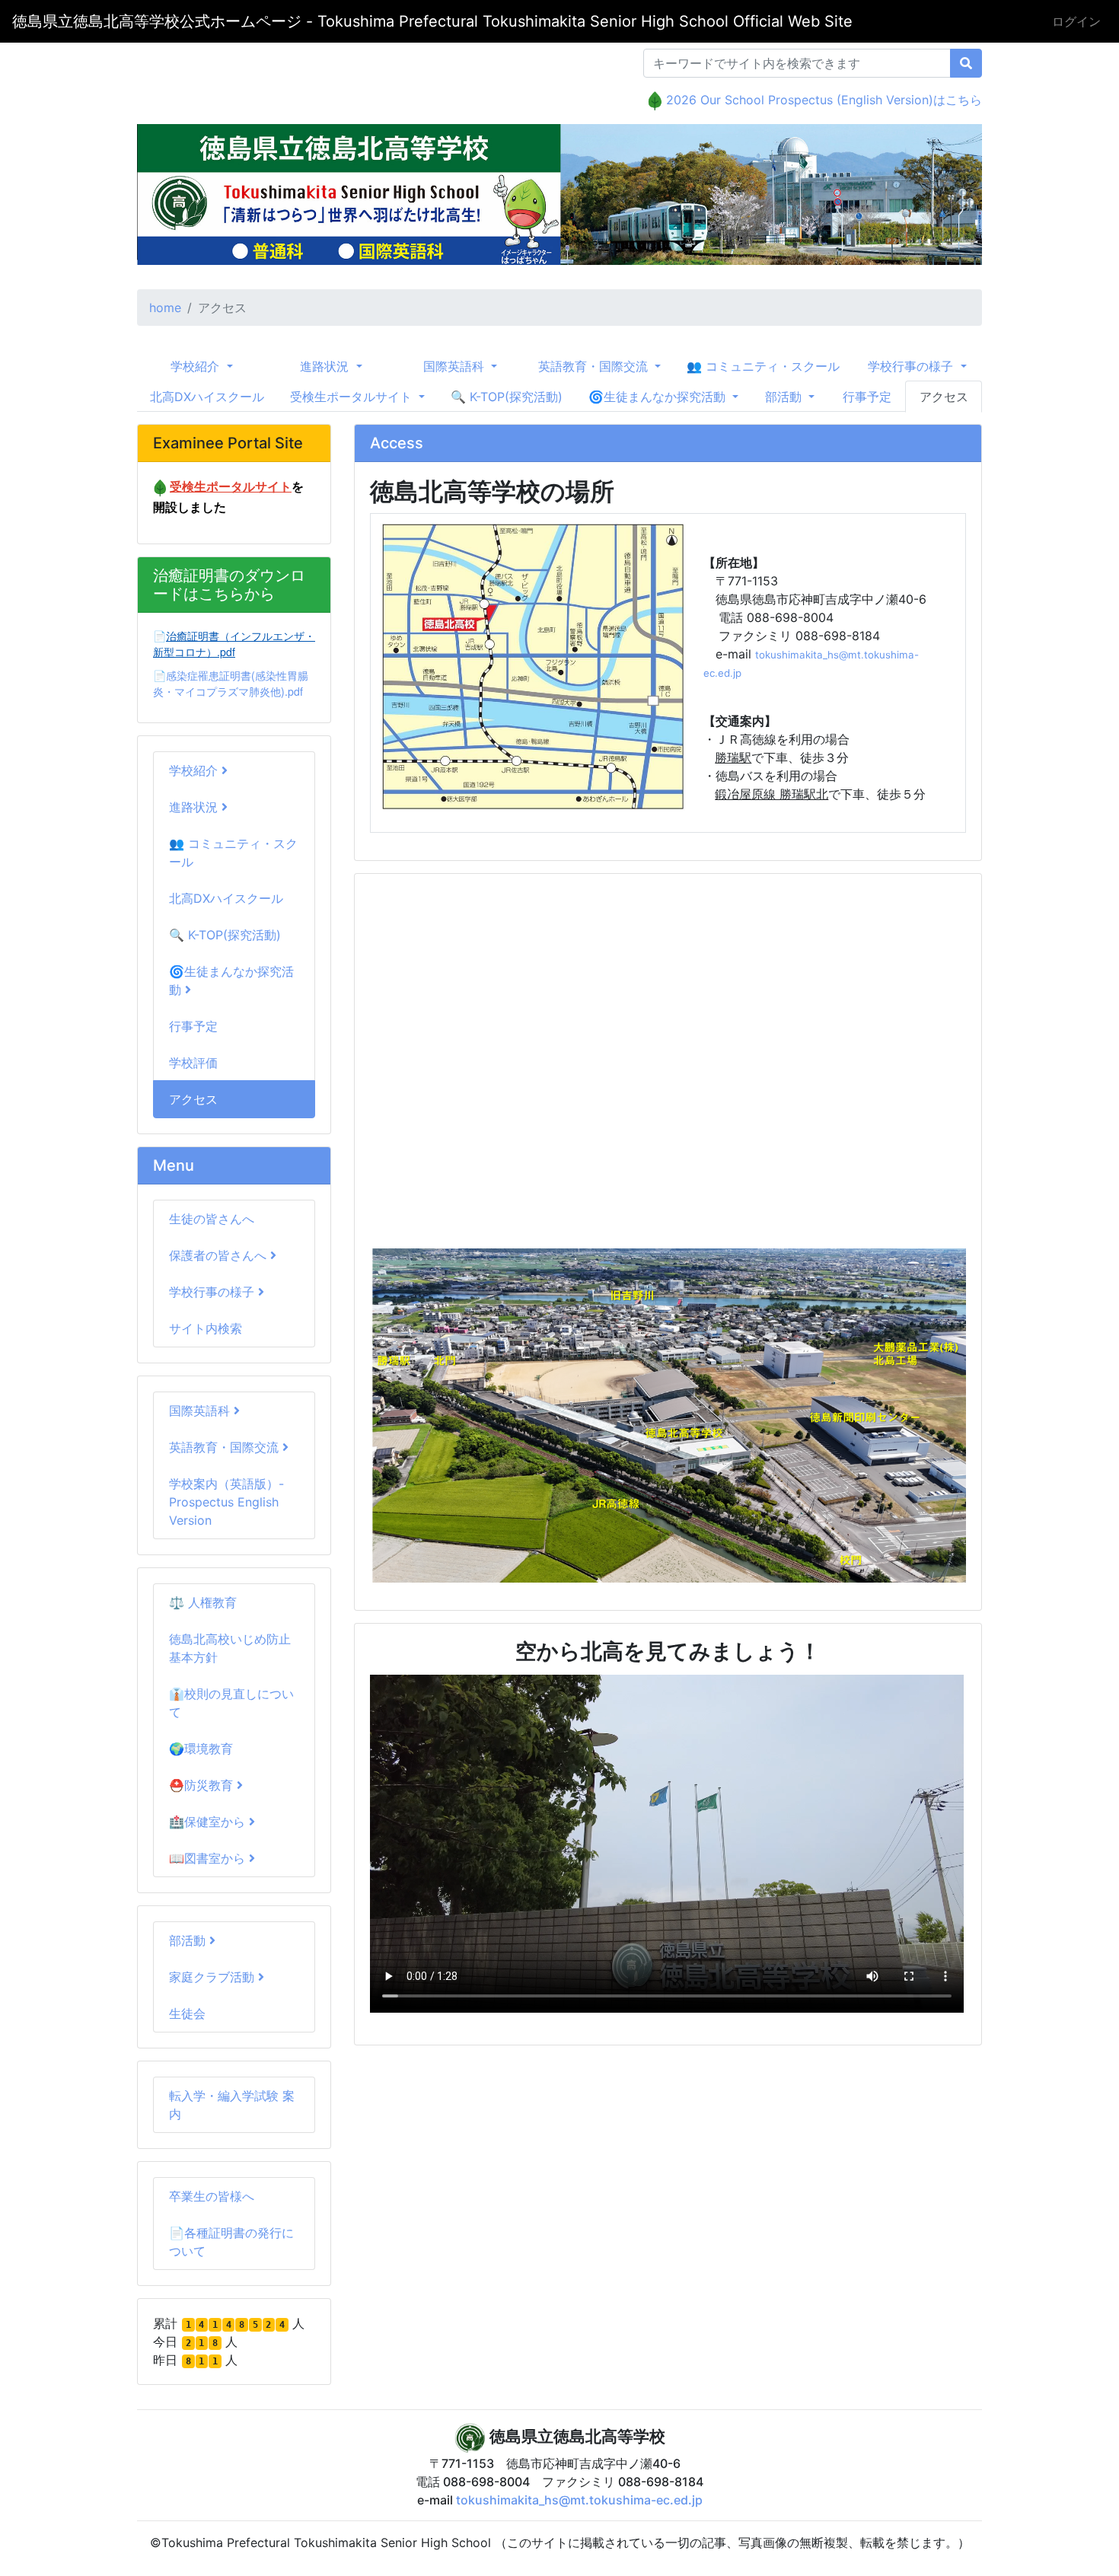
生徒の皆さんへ (212, 1219)
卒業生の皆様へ (212, 2196)
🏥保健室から (209, 1822)
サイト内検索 (206, 1328)
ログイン (1076, 21)
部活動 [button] (785, 397)
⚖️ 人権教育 (203, 1602)
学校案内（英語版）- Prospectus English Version (226, 1502)
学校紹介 (195, 770)
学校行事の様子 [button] (912, 366)
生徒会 (187, 2013)
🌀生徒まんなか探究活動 (231, 980)
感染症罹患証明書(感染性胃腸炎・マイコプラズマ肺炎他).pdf (231, 683)
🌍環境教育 (201, 1749)
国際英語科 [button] (456, 366)
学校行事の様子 (214, 1292)
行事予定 (867, 397)
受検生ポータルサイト (231, 486)
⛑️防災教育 (203, 1785)
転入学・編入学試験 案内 (232, 2105)
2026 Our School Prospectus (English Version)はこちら (824, 100)
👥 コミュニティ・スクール (763, 366)
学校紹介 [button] (197, 366)
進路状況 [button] (326, 366)
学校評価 (193, 1063)
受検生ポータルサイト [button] (353, 397)
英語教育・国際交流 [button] (595, 366)
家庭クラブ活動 (214, 1977)
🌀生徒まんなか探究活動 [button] (659, 397)
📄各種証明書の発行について (231, 2242)
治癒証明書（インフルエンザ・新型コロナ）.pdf (234, 644)
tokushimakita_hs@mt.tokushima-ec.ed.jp (579, 2500)
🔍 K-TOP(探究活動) (507, 397)
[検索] (966, 63)
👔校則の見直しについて (231, 1703)
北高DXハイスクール (207, 397)
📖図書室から (209, 1858)
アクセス (944, 397)
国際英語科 (201, 1411)
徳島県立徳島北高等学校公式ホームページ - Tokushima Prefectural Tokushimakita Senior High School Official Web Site (432, 21)
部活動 (189, 1940)
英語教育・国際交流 (226, 1447)
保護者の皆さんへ (220, 1255)
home (165, 308)
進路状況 (195, 807)
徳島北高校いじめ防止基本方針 (230, 1648)
